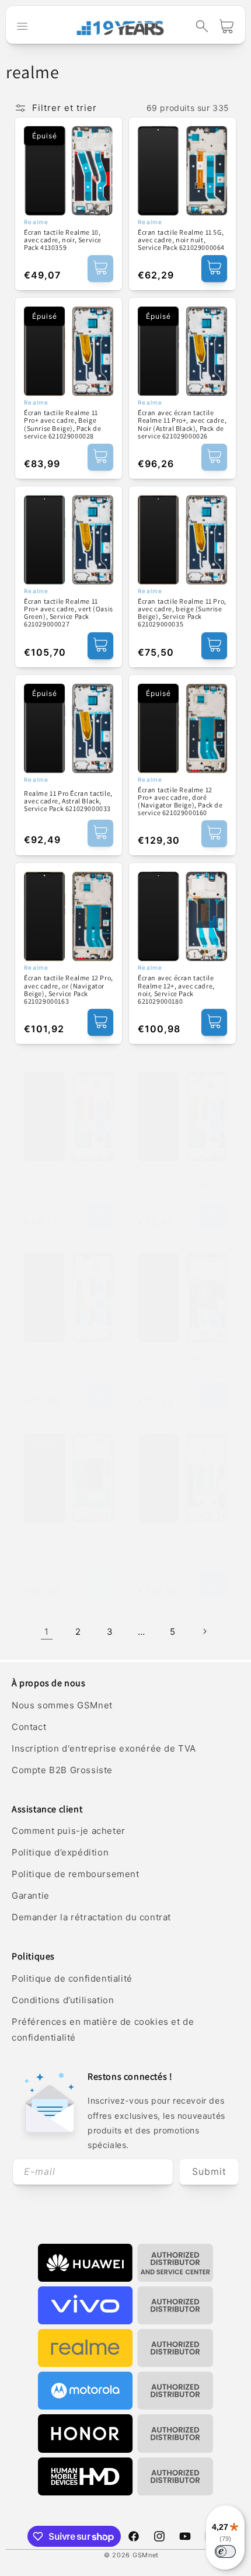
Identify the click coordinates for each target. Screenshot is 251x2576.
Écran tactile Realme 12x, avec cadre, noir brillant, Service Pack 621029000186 (67, 1367)
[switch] (225, 2551)
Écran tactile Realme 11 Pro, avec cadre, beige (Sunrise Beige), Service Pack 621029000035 (182, 613)
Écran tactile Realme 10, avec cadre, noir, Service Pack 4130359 (63, 240)
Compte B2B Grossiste (62, 1770)
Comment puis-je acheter (69, 1831)
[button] (202, 26)
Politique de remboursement (76, 1874)
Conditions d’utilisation (63, 2000)
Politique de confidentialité (72, 1978)
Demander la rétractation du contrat (91, 1917)
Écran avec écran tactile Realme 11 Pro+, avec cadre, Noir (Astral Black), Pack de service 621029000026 (182, 424)
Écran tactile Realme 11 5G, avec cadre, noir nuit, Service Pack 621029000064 (181, 240)
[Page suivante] (204, 1631)
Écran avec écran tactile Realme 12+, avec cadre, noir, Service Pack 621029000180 (176, 989)
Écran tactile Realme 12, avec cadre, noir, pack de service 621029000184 (64, 1186)
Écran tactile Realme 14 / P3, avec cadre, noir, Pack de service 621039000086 (65, 1551)
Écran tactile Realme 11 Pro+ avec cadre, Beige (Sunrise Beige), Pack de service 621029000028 (62, 424)
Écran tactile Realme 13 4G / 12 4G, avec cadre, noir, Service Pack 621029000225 (182, 1367)
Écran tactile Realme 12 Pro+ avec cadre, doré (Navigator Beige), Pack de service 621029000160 (180, 801)
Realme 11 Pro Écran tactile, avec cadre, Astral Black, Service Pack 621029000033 (68, 801)
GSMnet (146, 2555)
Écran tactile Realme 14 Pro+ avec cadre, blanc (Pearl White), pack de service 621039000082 (175, 1551)
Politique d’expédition (60, 1852)
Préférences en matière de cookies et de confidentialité (103, 2030)
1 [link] (47, 1632)
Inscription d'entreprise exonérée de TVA (104, 1748)
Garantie (31, 1896)
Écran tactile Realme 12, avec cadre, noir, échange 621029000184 (178, 1186)
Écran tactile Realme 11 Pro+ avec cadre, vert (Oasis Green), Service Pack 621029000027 (69, 613)
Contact (29, 1727)
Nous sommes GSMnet (62, 1705)
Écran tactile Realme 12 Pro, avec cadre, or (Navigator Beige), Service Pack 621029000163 (69, 989)
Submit (209, 2171)
